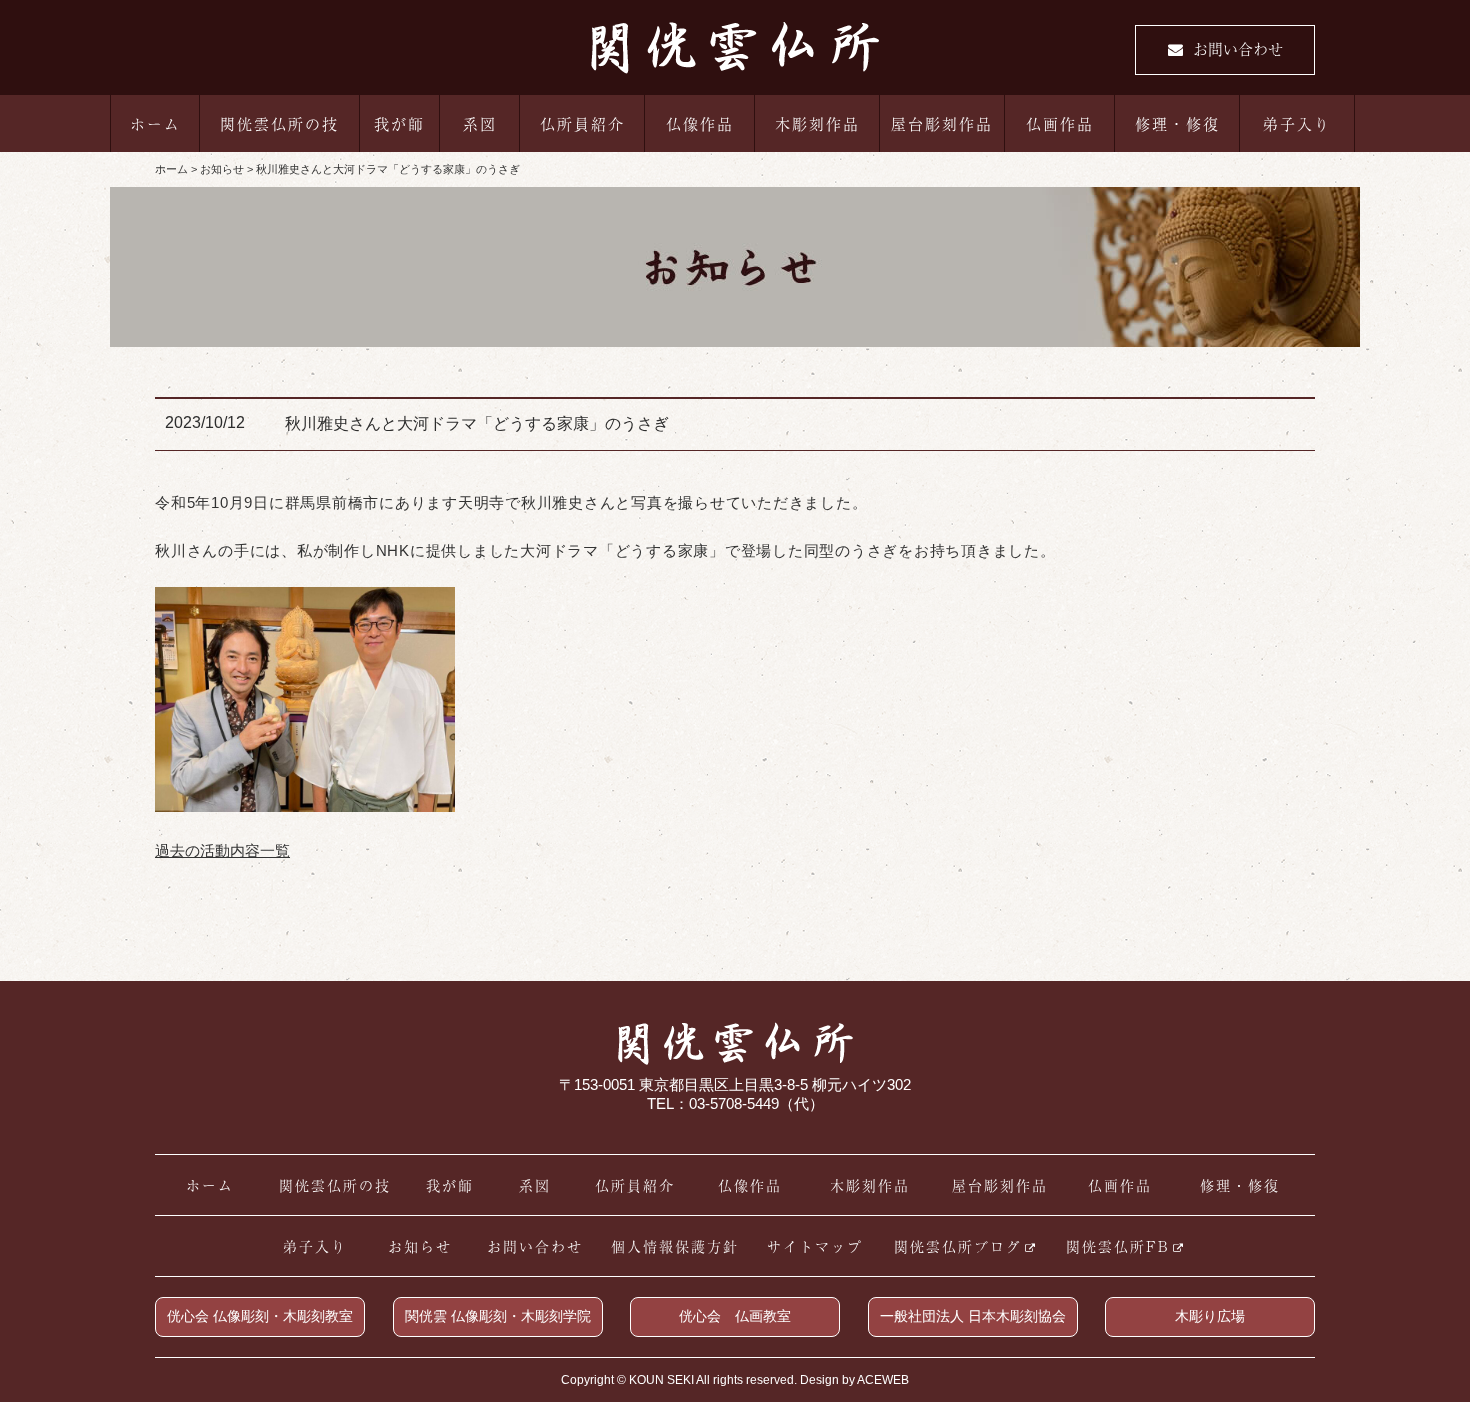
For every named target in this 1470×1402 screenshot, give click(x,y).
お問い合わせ (1238, 48)
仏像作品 (700, 123)
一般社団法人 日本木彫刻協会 (973, 1316)
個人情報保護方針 (675, 1246)
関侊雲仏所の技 (279, 123)
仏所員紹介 (582, 123)
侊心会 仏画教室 (735, 1316)
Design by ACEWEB (854, 1380)
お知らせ (420, 1246)
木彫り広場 (1210, 1316)
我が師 (399, 123)
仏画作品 (1060, 123)
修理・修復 (1177, 123)
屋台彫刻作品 (942, 123)
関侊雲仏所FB (1118, 1246)
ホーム (155, 123)
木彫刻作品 (817, 123)
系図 (480, 123)
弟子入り (1297, 123)
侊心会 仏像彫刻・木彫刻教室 (260, 1316)
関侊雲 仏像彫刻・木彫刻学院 (498, 1316)
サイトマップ (815, 1246)
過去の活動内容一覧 (222, 850)
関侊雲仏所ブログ (958, 1246)
